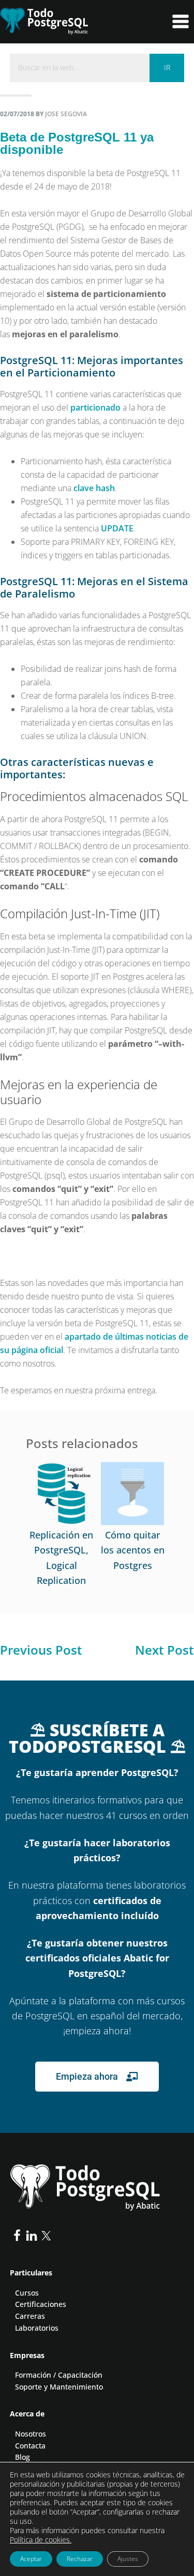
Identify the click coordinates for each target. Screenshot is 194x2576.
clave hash (94, 488)
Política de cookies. (41, 2540)
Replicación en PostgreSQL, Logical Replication (61, 1558)
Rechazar (80, 2559)
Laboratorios (37, 2328)
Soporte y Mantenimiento (59, 2387)
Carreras (30, 2316)
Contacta (30, 2446)
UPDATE (117, 528)
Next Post (165, 1650)
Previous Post (41, 1650)
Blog (23, 2457)
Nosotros (31, 2434)
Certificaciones (41, 2304)
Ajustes (128, 2559)
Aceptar (31, 2559)
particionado (95, 407)
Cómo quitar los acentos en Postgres (133, 1550)
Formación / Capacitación (59, 2375)
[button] (177, 22)
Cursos (27, 2293)
